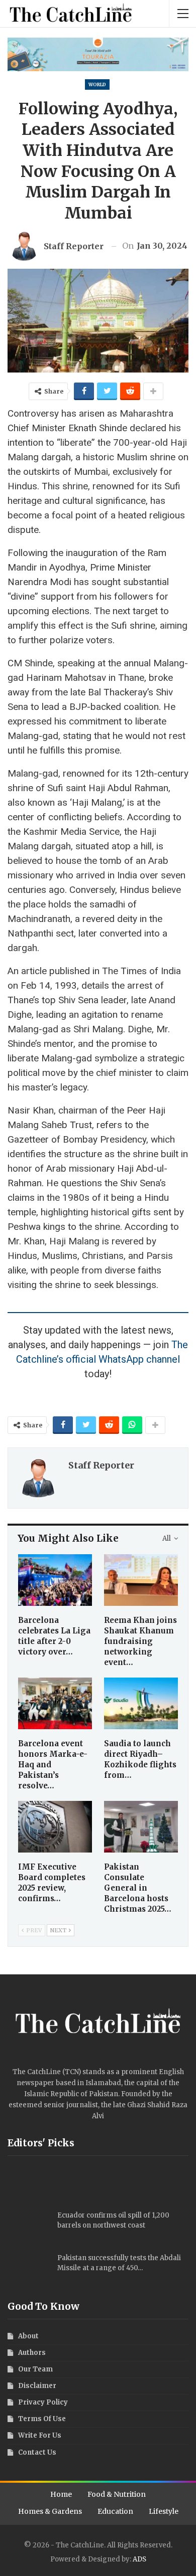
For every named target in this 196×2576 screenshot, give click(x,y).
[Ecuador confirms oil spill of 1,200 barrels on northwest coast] (29, 2227)
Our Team (35, 2369)
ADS (139, 2559)
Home (61, 2494)
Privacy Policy (43, 2402)
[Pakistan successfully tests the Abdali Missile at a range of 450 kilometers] (29, 2269)
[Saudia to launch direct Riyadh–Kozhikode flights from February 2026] (141, 1703)
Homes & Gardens (50, 2511)
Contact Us (37, 2452)
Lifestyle (164, 2511)
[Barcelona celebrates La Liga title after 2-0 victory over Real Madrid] (55, 1580)
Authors (32, 2353)
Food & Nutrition (117, 2494)
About (28, 2336)
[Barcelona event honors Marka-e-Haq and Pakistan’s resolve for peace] (55, 1703)
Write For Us (40, 2435)
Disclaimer (37, 2386)
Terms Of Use (42, 2419)
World (97, 84)
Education (115, 2511)
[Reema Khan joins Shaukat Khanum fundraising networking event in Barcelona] (141, 1580)
